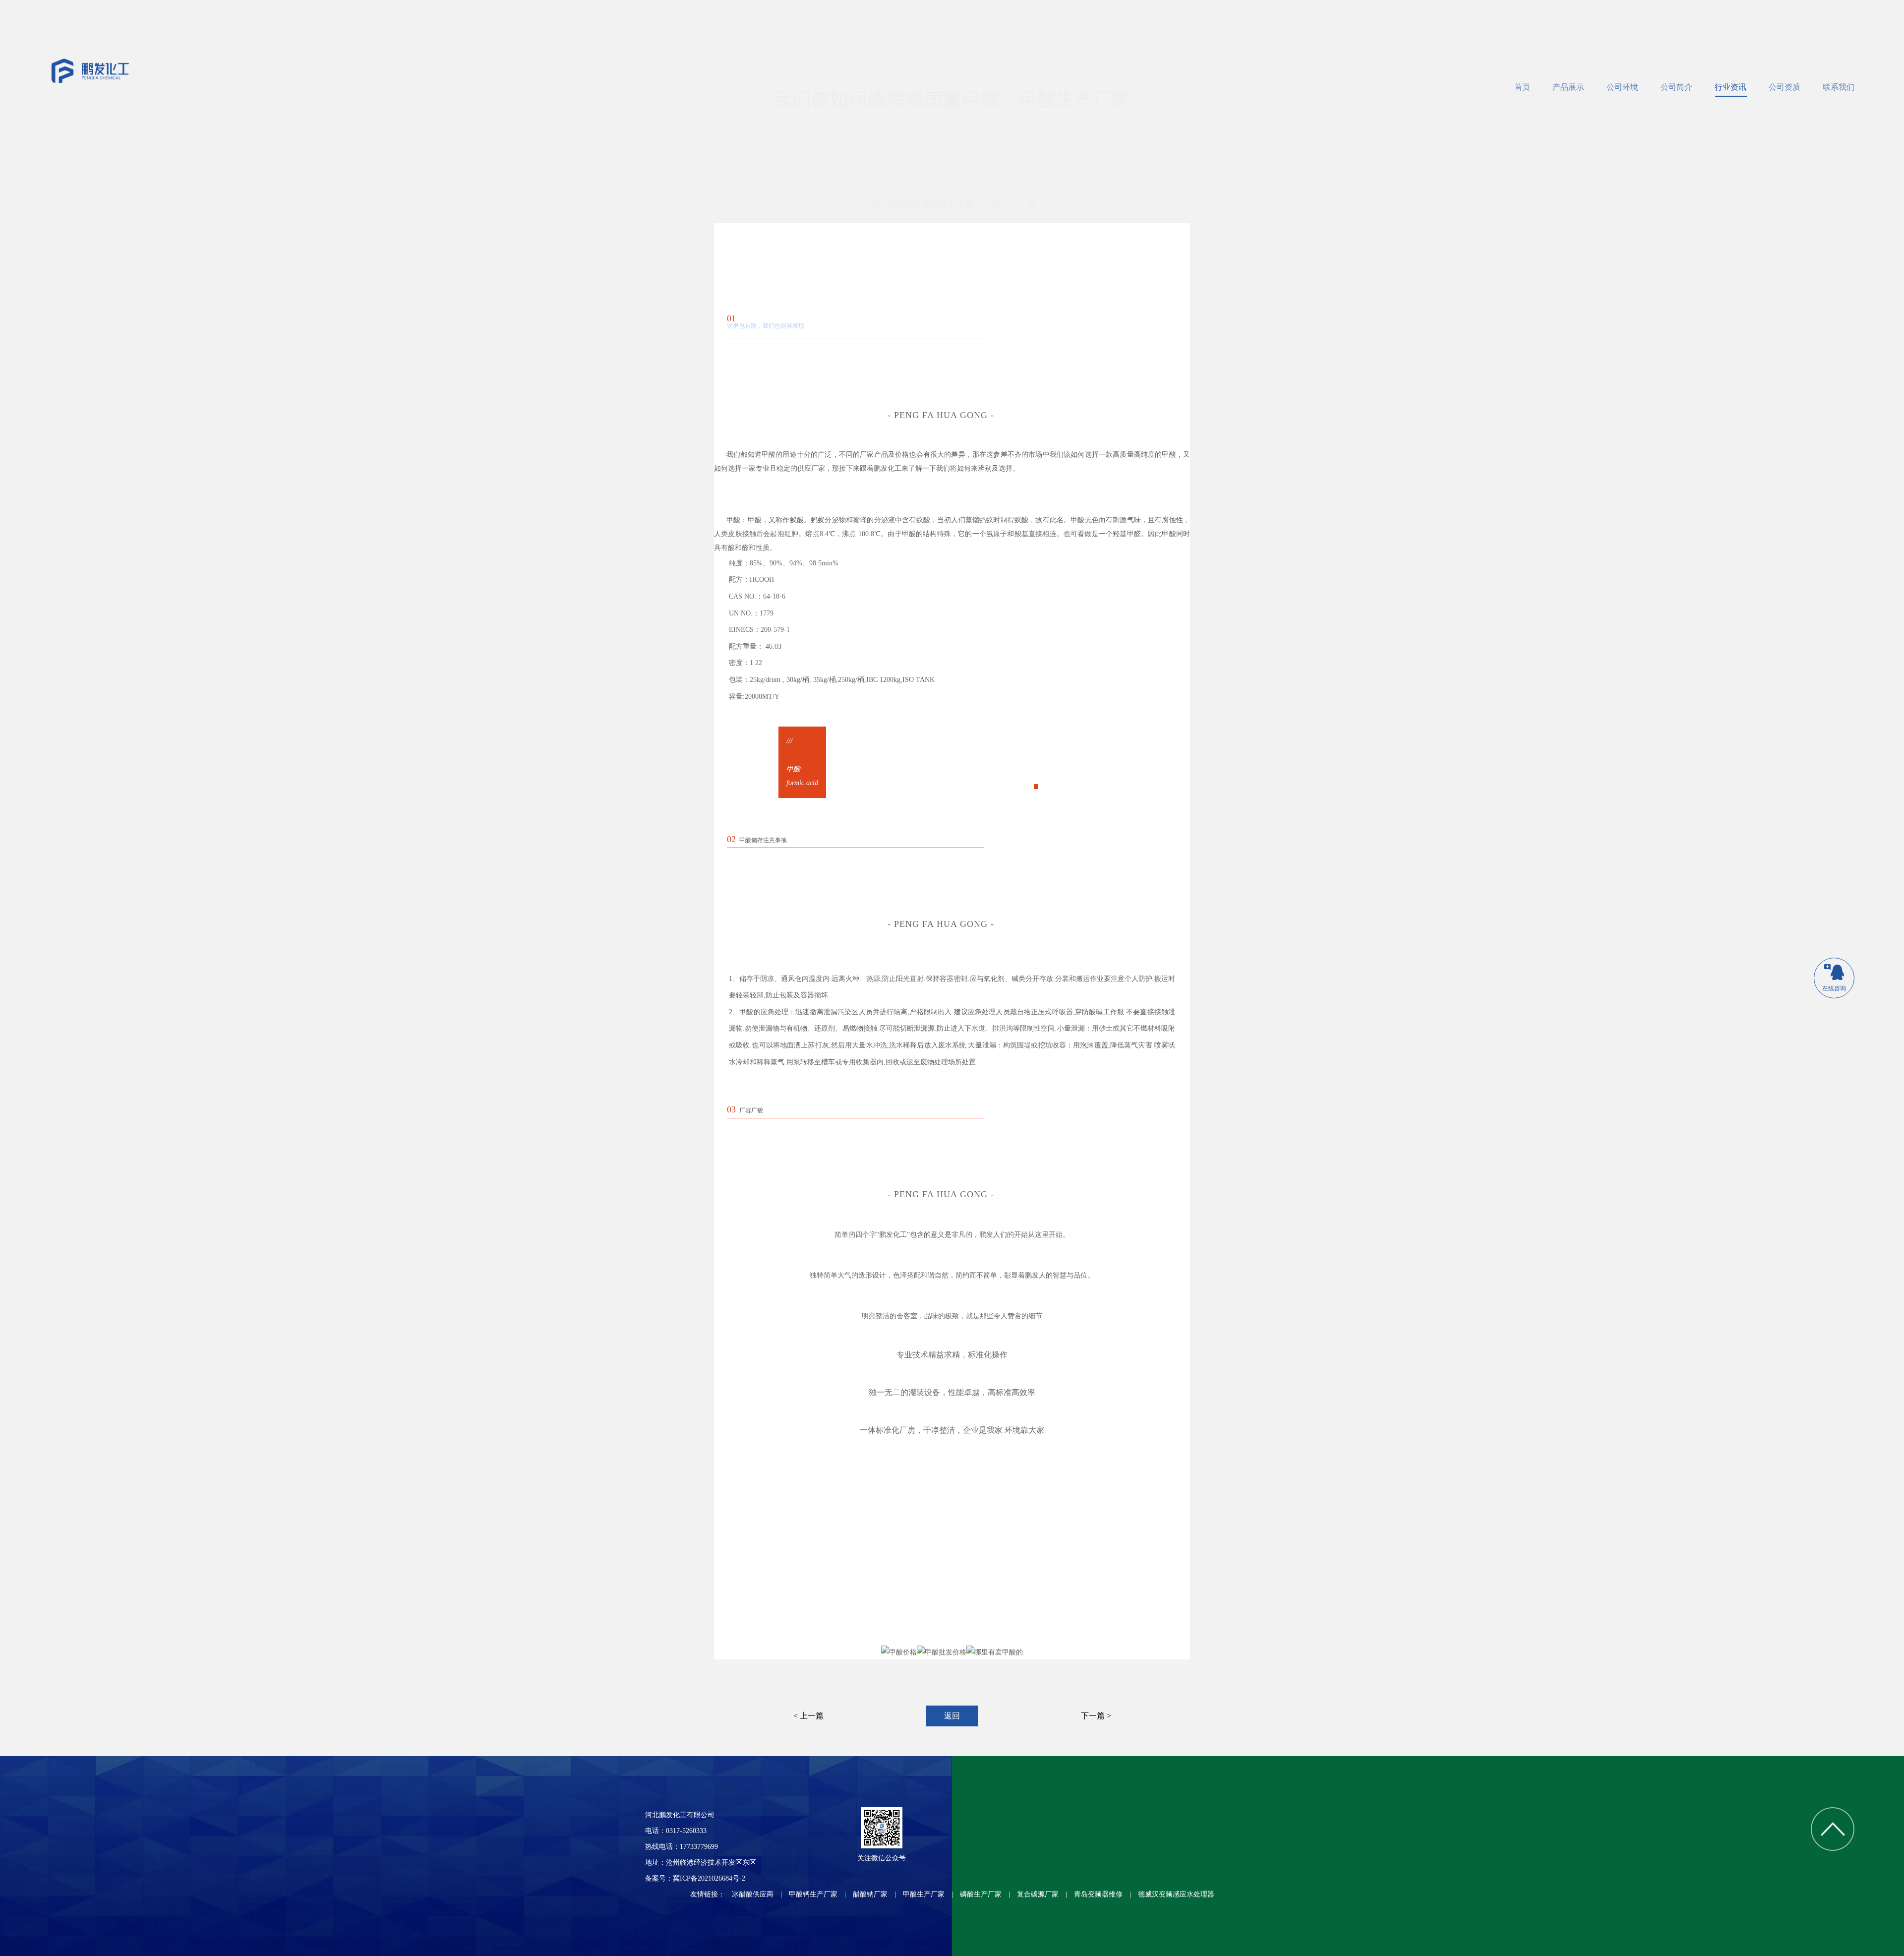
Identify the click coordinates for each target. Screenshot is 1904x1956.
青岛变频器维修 (1098, 1894)
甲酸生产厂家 (924, 1894)
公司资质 (1785, 87)
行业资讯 (1730, 87)
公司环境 (1622, 87)
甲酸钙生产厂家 (813, 1894)
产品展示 (1568, 87)
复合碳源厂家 (1038, 1894)
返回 (952, 1716)
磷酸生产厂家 (981, 1894)
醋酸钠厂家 (870, 1894)
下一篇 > (1096, 1716)
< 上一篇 (808, 1716)
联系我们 (1839, 87)
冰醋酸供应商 (753, 1894)
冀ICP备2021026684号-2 (709, 1878)
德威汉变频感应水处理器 (1176, 1894)
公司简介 (1676, 87)
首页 (1522, 87)
